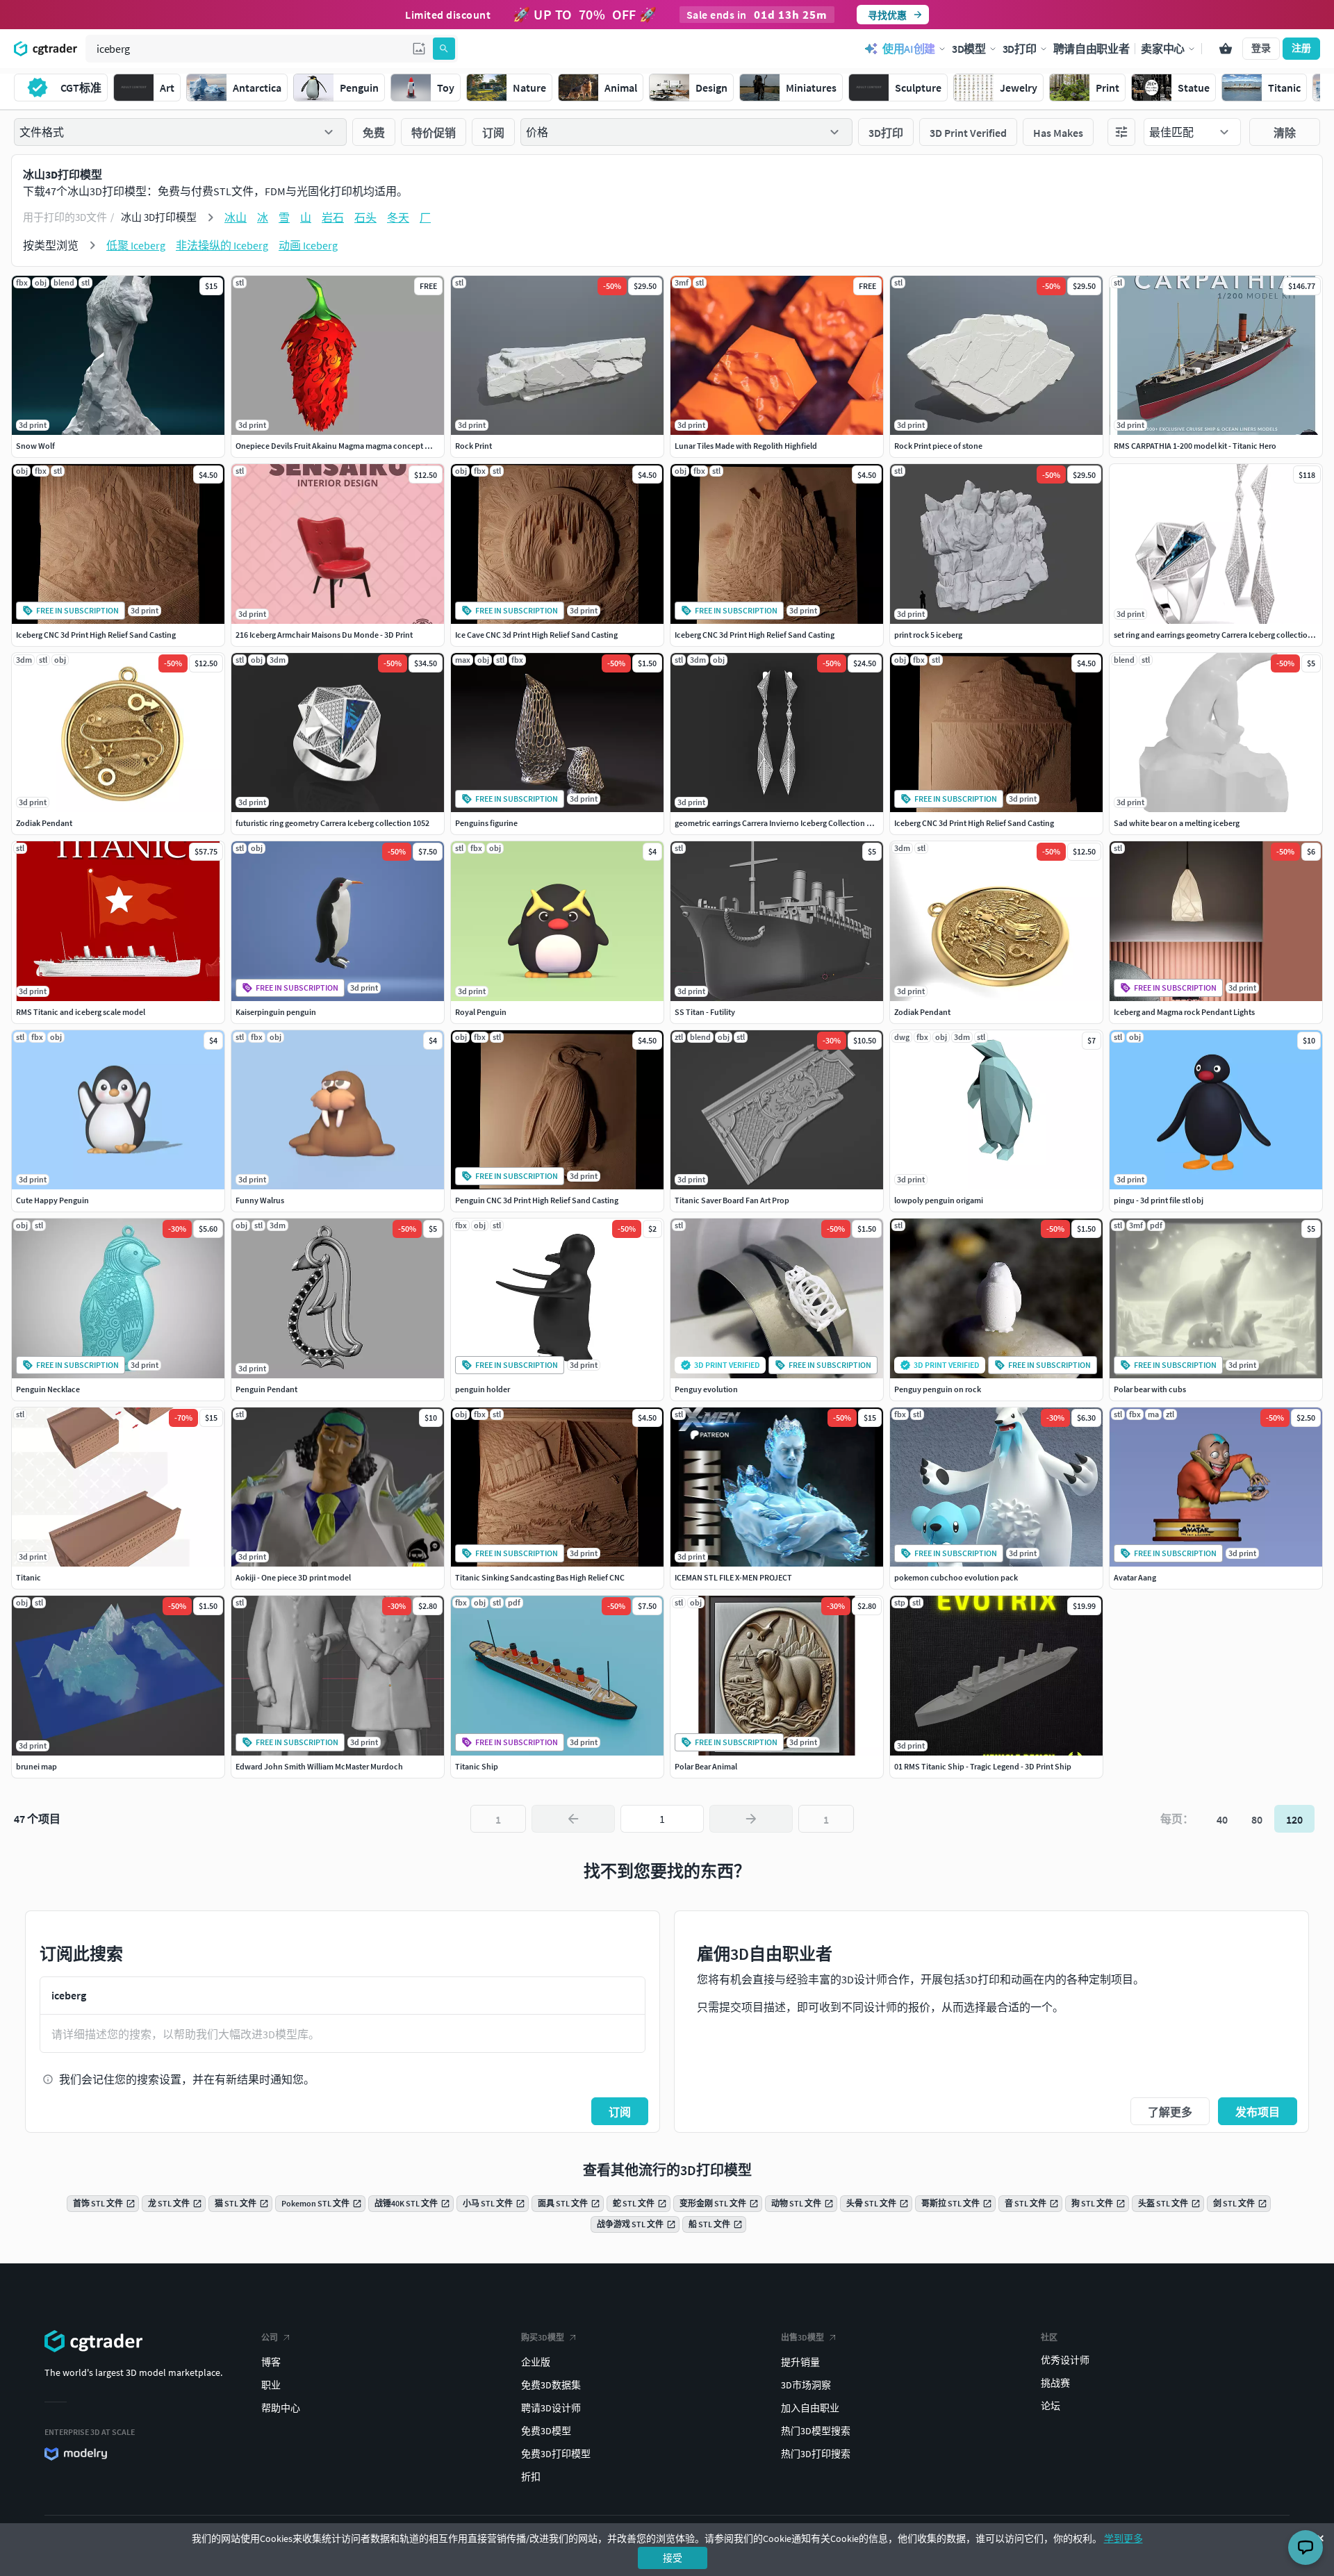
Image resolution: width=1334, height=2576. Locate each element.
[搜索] (444, 49)
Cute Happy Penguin (52, 1200)
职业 (271, 2385)
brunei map (36, 1766)
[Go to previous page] (573, 1819)
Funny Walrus (260, 1200)
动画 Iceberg (308, 245)
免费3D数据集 (551, 2385)
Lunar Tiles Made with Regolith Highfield (746, 446)
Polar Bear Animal (706, 1766)
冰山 (236, 217)
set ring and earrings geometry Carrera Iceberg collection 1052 (1222, 635)
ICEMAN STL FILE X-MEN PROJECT (733, 1577)
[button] (419, 49)
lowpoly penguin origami (939, 1200)
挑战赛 (1055, 2383)
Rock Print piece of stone (938, 446)
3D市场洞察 (806, 2385)
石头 (365, 217)
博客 (271, 2362)
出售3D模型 (802, 2337)
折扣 (531, 2477)
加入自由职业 (810, 2408)
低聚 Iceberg (136, 245)
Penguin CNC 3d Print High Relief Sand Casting (537, 1200)
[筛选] (1121, 132)
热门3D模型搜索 (816, 2431)
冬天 (398, 217)
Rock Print (474, 446)
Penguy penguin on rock (938, 1389)
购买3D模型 (543, 2337)
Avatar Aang (1135, 1577)
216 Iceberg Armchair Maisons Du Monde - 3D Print (324, 635)
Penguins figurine (486, 823)
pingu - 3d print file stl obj (1159, 1200)
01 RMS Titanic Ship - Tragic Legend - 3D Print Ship (983, 1766)
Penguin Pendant (266, 1389)
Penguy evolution (706, 1389)
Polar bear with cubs (1150, 1389)
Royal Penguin (481, 1012)
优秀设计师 (1065, 2360)
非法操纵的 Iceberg (222, 245)
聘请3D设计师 (551, 2408)
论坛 (1051, 2406)
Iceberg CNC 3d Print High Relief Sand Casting (96, 635)
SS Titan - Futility (705, 1012)
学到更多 (1123, 2538)
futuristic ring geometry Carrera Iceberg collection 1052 (332, 823)
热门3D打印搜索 (816, 2454)
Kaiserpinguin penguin (276, 1012)
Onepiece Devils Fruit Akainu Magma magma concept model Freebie (355, 446)
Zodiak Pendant (44, 823)
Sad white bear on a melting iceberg (1177, 823)
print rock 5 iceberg (928, 635)
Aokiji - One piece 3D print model (293, 1577)
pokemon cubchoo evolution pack (956, 1577)
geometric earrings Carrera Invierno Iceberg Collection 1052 (779, 823)
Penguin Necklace (48, 1389)
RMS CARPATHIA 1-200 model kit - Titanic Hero (1195, 446)
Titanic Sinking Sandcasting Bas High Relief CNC (540, 1577)
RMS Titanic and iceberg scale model (81, 1012)
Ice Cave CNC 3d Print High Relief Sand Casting (536, 635)
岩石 (333, 217)
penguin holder (483, 1389)
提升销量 (800, 2362)
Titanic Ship (477, 1766)
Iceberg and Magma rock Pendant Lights (1184, 1012)
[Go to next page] (751, 1819)
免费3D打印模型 (556, 2454)
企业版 (536, 2362)
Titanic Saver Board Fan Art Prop (732, 1200)
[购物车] (1226, 49)
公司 (270, 2337)
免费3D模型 (546, 2431)
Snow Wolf (35, 446)
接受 (673, 2558)
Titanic (28, 1577)
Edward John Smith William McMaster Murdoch (319, 1766)
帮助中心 (281, 2408)
